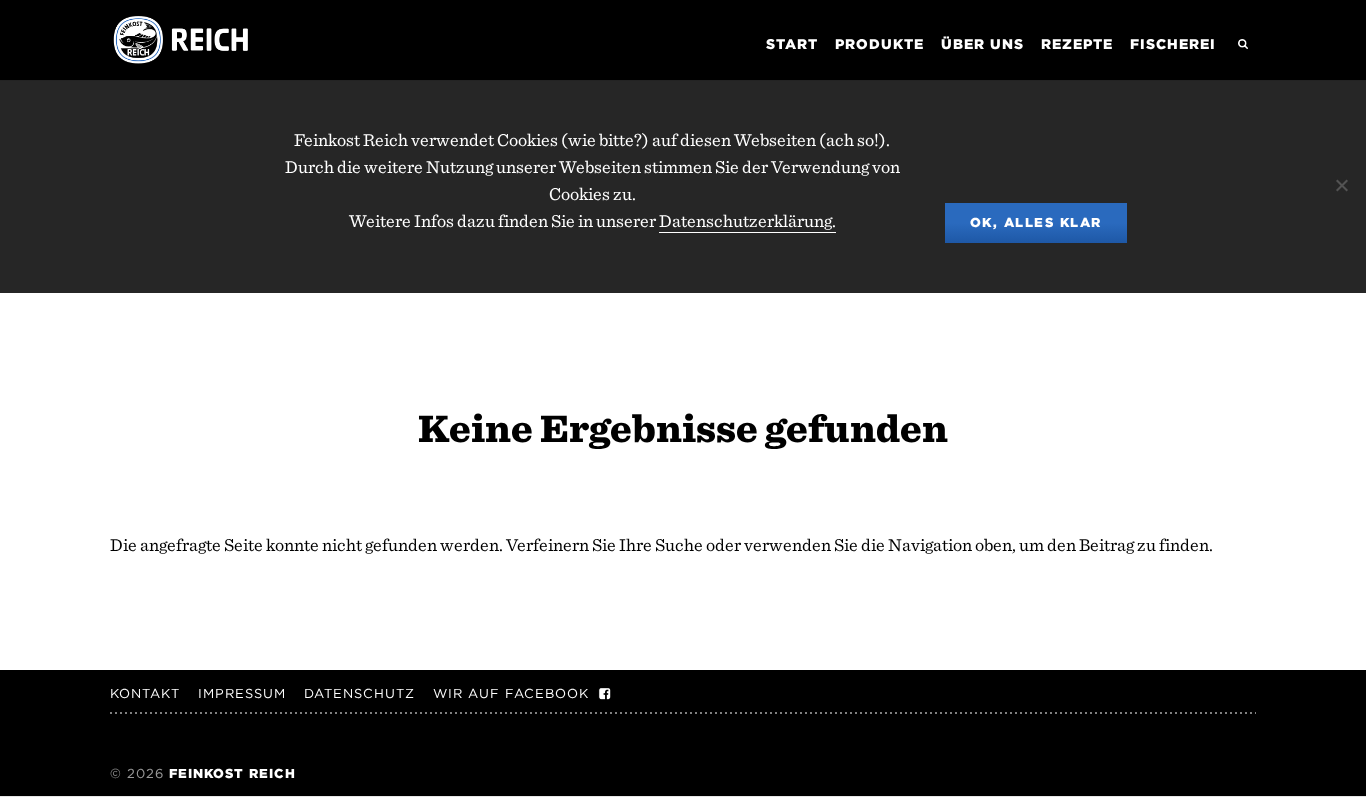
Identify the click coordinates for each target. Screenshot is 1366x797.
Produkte (879, 44)
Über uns (982, 44)
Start (792, 44)
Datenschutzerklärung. (747, 220)
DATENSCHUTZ (359, 693)
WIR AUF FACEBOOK (511, 693)
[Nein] (1341, 185)
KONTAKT (145, 693)
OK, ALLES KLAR (1036, 222)
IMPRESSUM (242, 693)
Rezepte (1077, 44)
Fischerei (1173, 44)
